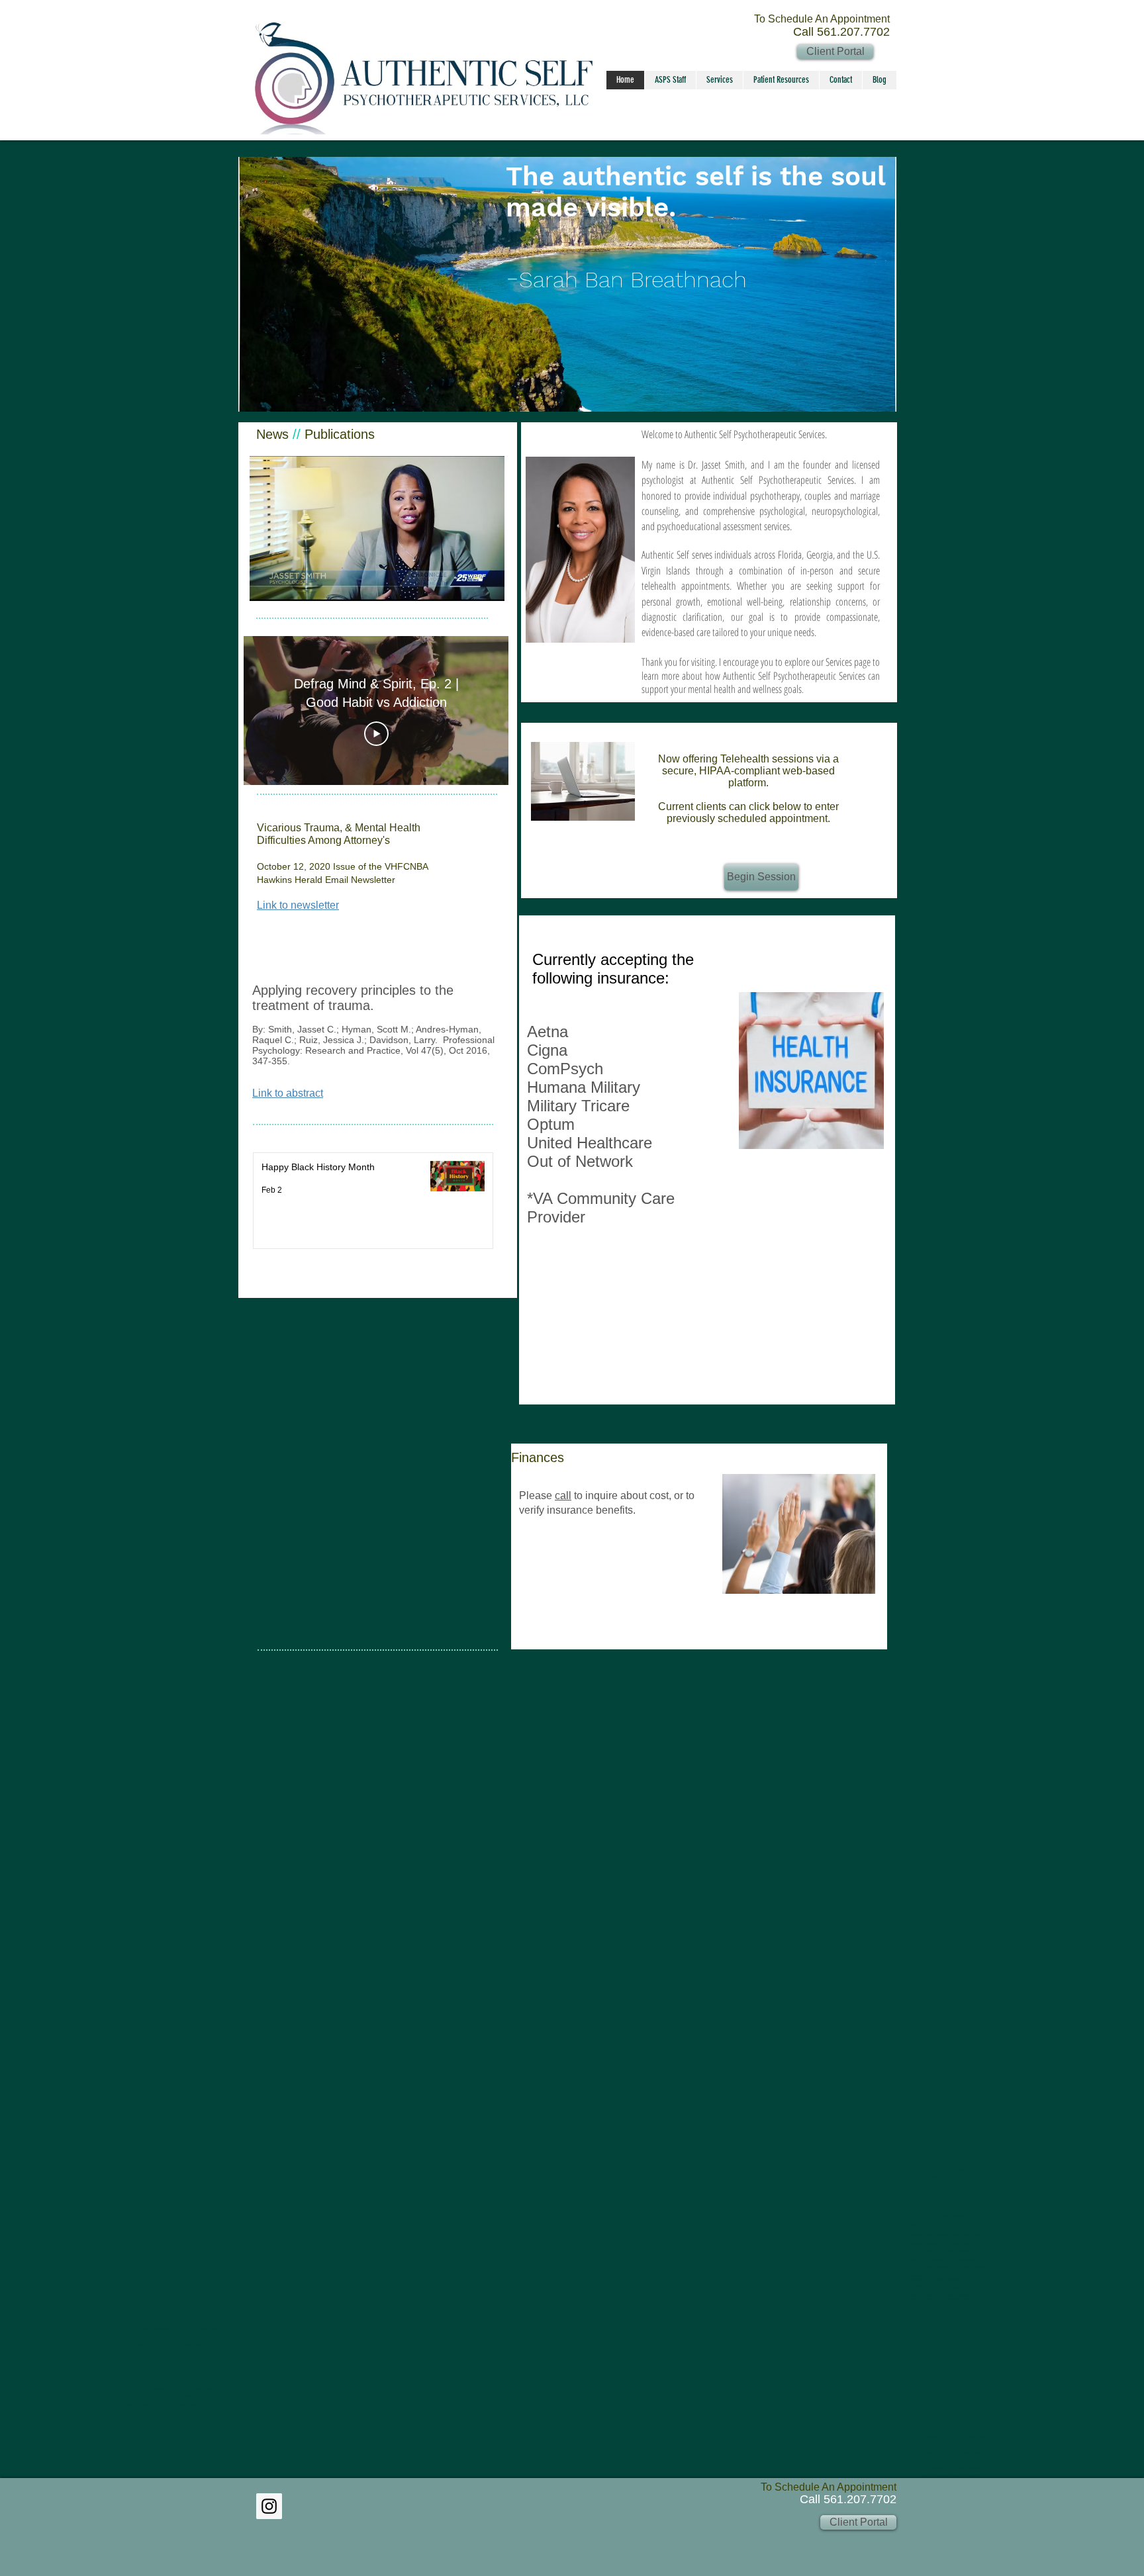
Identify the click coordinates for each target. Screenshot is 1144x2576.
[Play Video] (376, 734)
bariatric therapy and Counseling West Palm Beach (946, 2177)
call (563, 1495)
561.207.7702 (853, 32)
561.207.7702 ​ (860, 2499)
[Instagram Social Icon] (269, 2506)
